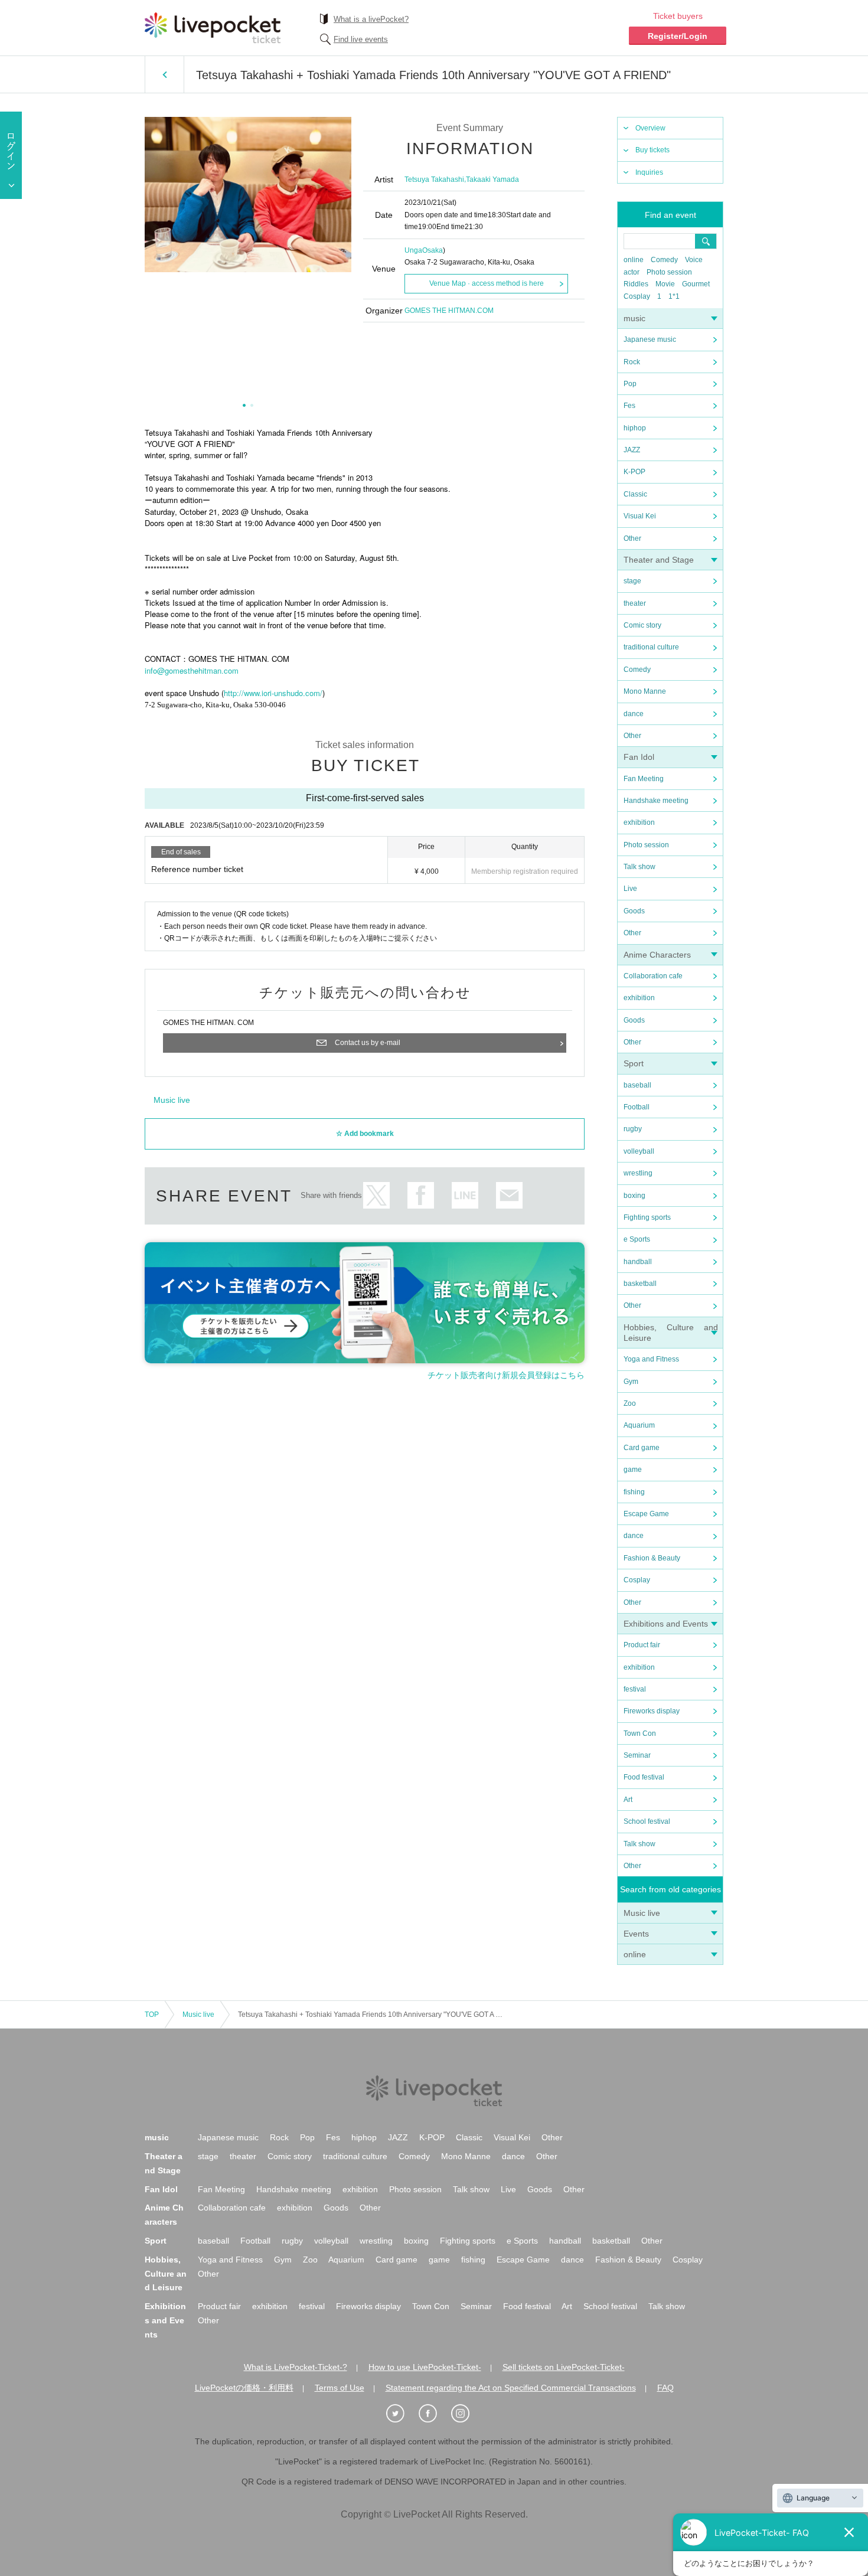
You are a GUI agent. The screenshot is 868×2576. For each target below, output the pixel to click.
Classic (635, 494)
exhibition (639, 822)
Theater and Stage (659, 560)
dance (634, 714)
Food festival (644, 1777)
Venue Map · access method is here (487, 283)
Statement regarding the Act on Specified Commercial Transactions (511, 2388)
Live (630, 889)
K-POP (634, 472)
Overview (650, 128)
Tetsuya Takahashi (434, 179)
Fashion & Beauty (652, 1558)
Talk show (639, 867)
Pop (630, 384)
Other (632, 538)
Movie (665, 284)
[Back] (164, 74)
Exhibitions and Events (666, 1624)
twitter (376, 1195)
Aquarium (639, 1425)
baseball (637, 1085)
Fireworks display (652, 1711)
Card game (642, 1448)
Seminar (637, 1755)
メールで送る (509, 1195)
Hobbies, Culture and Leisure (166, 2274)
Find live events (361, 39)
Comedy (664, 260)
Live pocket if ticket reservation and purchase (213, 28)
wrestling (638, 1173)
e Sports (637, 1239)
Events (636, 1934)
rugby (633, 1129)
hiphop (635, 428)
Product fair (642, 1645)
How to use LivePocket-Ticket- (425, 2367)
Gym (631, 1382)
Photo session (669, 272)
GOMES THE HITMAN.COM (449, 311)
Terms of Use (340, 2388)
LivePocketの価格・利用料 (244, 2388)
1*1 (674, 296)
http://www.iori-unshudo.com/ (273, 693)
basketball (640, 1284)
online (634, 260)
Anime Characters (657, 955)
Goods (634, 911)
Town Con (640, 1733)
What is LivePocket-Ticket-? (296, 2367)
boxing (634, 1196)
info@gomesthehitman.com (192, 670)
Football (637, 1107)
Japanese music (650, 339)
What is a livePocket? (371, 19)
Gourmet (696, 284)
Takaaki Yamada (492, 179)
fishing (634, 1492)
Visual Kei (640, 516)
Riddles (636, 284)
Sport (634, 1063)
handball (638, 1262)
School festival (647, 1821)
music (634, 318)
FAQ (665, 2388)
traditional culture (651, 647)
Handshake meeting (656, 801)
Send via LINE (465, 1195)
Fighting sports (647, 1217)
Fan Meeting (644, 779)
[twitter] (402, 2414)
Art (628, 1800)
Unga (413, 250)
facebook (421, 1195)
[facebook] (434, 2414)
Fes (629, 406)
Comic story (642, 625)
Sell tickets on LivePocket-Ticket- (564, 2367)
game (633, 1470)
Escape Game (646, 1514)
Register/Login (678, 36)
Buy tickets (652, 150)
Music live (642, 1913)
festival (635, 1689)
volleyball (639, 1151)
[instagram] (466, 2414)
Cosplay (637, 296)
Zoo (630, 1403)
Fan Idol (639, 757)
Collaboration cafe (653, 976)
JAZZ (632, 450)
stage (632, 581)
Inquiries (649, 172)
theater (635, 603)
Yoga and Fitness (651, 1359)
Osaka (433, 250)
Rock (632, 362)
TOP (152, 2015)
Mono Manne (645, 691)
